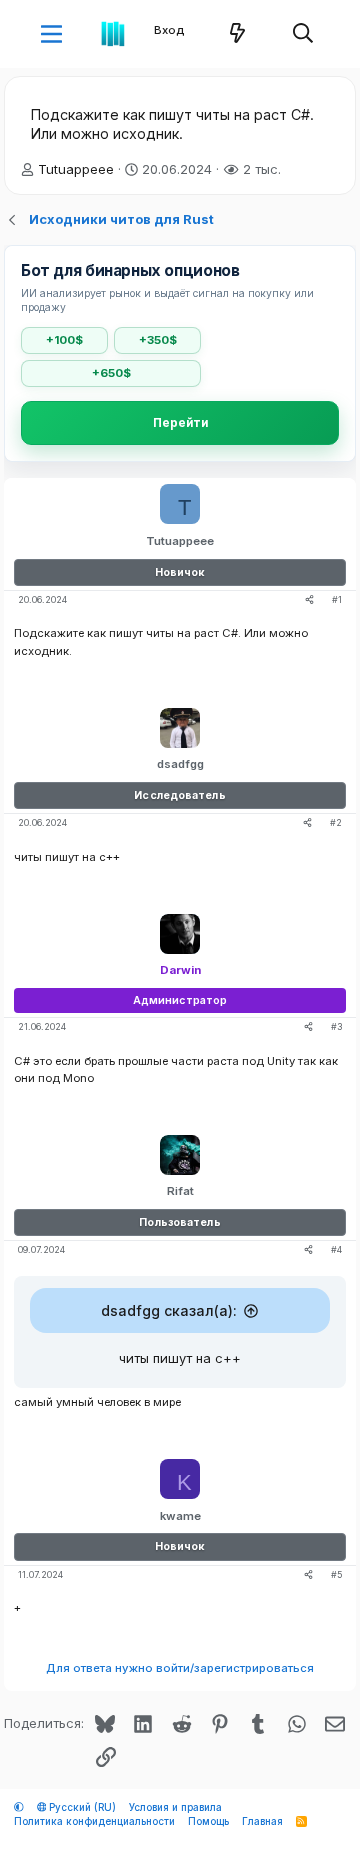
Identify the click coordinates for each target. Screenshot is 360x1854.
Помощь (208, 1821)
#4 (336, 1249)
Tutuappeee (76, 169)
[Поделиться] (309, 600)
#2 (336, 822)
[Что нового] (238, 34)
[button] (51, 34)
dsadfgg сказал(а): (169, 1310)
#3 (336, 1026)
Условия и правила (175, 1807)
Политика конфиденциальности (94, 1821)
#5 (336, 1574)
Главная (262, 1821)
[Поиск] (303, 34)
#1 (337, 599)
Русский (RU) (81, 1807)
